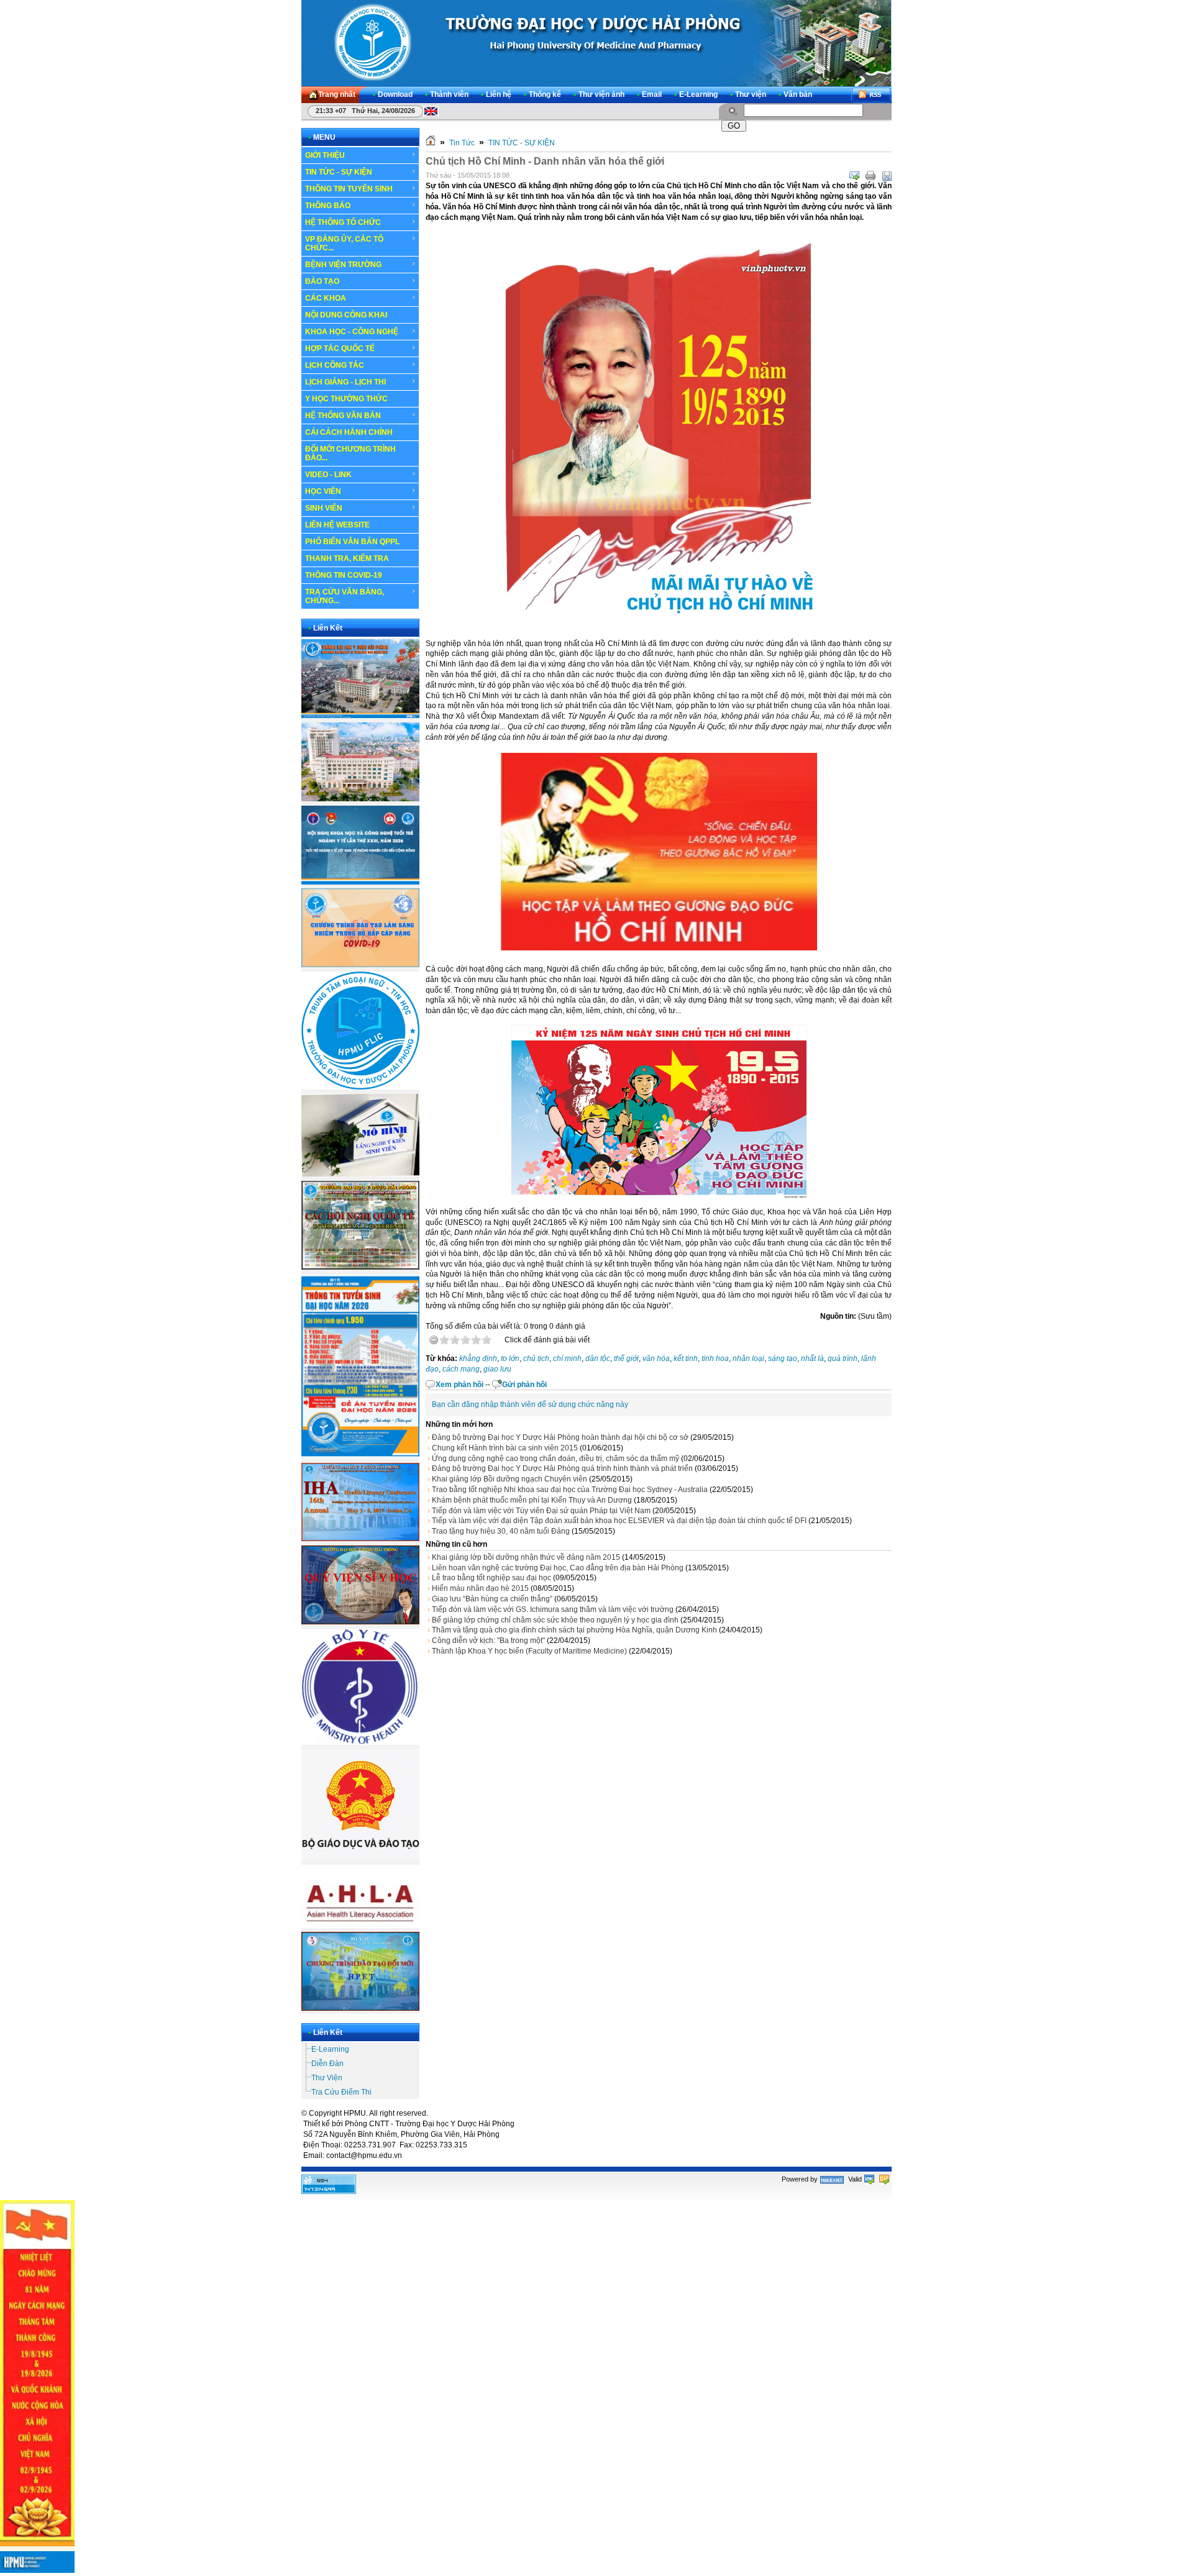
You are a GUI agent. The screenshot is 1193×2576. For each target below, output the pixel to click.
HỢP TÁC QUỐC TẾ (340, 348)
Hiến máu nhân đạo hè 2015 (480, 1588)
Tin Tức (462, 143)
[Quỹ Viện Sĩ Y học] (360, 1622)
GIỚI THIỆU (325, 155)
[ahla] (360, 1926)
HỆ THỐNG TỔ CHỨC (343, 222)
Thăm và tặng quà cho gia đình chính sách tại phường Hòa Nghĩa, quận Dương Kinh (574, 1630)
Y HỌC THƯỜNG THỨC (346, 399)
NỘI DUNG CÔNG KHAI (346, 315)
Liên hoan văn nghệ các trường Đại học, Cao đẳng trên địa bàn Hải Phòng (558, 1568)
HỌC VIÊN (323, 491)
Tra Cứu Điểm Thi (341, 2092)
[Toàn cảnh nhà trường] (360, 716)
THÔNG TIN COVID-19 (344, 575)
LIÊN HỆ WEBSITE (337, 525)
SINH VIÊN (324, 508)
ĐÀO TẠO (322, 281)
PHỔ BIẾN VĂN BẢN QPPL (352, 542)
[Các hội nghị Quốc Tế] (360, 1267)
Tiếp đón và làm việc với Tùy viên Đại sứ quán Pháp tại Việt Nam (541, 1511)
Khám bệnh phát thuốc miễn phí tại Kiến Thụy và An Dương (532, 1500)
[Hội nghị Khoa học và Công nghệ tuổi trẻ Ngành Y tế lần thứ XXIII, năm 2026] (360, 882)
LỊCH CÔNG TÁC (335, 365)
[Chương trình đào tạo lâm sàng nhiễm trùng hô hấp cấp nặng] (360, 965)
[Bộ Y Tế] (360, 1742)
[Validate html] (869, 2179)
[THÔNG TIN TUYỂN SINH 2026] (360, 1457)
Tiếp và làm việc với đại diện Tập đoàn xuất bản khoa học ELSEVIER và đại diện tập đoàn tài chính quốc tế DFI (619, 1521)
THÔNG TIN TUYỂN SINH (349, 189)
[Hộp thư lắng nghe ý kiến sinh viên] (360, 1174)
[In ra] (871, 176)
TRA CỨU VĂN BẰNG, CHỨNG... (345, 596)
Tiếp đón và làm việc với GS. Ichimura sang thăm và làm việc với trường (553, 1609)
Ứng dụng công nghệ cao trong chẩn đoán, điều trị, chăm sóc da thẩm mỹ (555, 1459)
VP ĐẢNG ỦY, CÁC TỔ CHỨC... (344, 243)
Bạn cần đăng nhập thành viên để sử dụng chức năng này (530, 1404)
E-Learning (330, 2049)
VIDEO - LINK (328, 475)
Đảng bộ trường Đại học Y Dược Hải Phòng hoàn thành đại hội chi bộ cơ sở (560, 1437)
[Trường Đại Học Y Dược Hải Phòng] (596, 43)
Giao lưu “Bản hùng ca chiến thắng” (492, 1599)
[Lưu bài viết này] (887, 176)
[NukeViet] (832, 2179)
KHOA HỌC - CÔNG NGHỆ (352, 332)
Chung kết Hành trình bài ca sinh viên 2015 (505, 1448)
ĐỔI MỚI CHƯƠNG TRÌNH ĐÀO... (350, 453)
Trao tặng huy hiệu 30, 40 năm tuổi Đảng (501, 1531)
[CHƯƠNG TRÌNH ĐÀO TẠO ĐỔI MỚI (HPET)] (360, 2008)
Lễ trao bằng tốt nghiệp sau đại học (491, 1578)
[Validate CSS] (884, 2179)
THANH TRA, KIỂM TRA (347, 558)
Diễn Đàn (327, 2064)
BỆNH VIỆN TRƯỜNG (343, 265)
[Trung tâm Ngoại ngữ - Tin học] (360, 1087)
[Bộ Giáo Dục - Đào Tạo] (360, 1858)
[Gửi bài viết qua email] (854, 176)
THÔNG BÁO (328, 206)
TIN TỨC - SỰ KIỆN (339, 172)
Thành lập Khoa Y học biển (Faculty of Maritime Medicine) (529, 1651)
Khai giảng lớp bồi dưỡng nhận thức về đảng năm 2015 (526, 1557)
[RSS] (871, 95)
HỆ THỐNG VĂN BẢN (343, 416)
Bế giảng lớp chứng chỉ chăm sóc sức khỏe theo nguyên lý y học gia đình (555, 1620)
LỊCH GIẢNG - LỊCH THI (345, 382)
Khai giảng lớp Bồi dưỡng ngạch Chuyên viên (510, 1479)
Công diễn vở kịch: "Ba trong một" (488, 1641)
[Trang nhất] (431, 143)
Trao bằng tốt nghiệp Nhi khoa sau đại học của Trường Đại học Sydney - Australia (570, 1490)
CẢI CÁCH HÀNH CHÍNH (349, 432)
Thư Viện (327, 2078)
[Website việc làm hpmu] (360, 799)
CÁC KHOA (326, 298)
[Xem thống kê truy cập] (329, 2191)
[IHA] (360, 1539)
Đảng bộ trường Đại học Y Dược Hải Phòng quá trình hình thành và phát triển (562, 1468)
